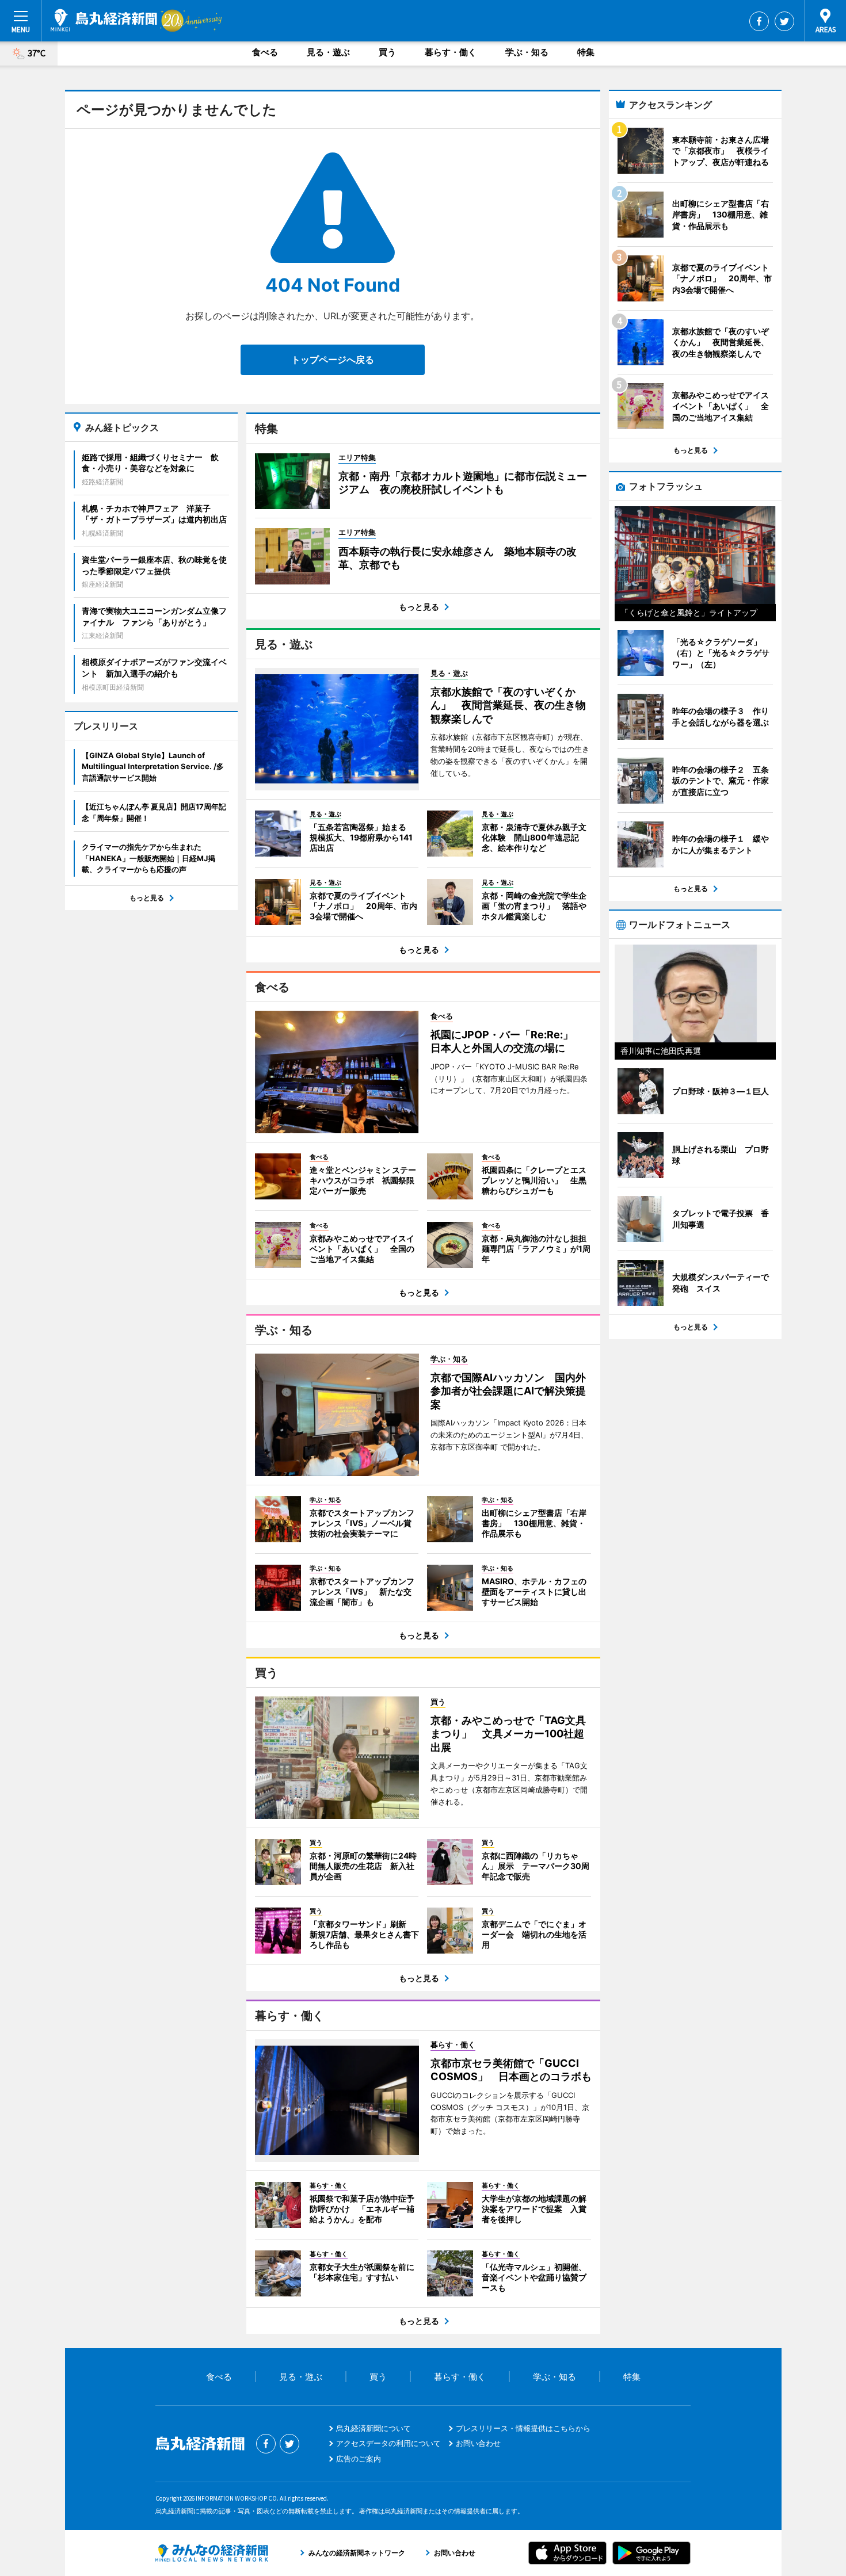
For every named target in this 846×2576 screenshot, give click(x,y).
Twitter (784, 21)
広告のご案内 (359, 2459)
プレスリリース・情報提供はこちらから (523, 2428)
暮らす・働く (451, 52)
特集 (586, 52)
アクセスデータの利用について (388, 2443)
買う (387, 52)
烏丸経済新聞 (104, 20)
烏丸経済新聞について (374, 2428)
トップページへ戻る (333, 360)
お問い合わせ (478, 2443)
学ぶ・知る (527, 52)
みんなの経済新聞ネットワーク (212, 2553)
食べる (265, 52)
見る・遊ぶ (328, 52)
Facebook (759, 21)
